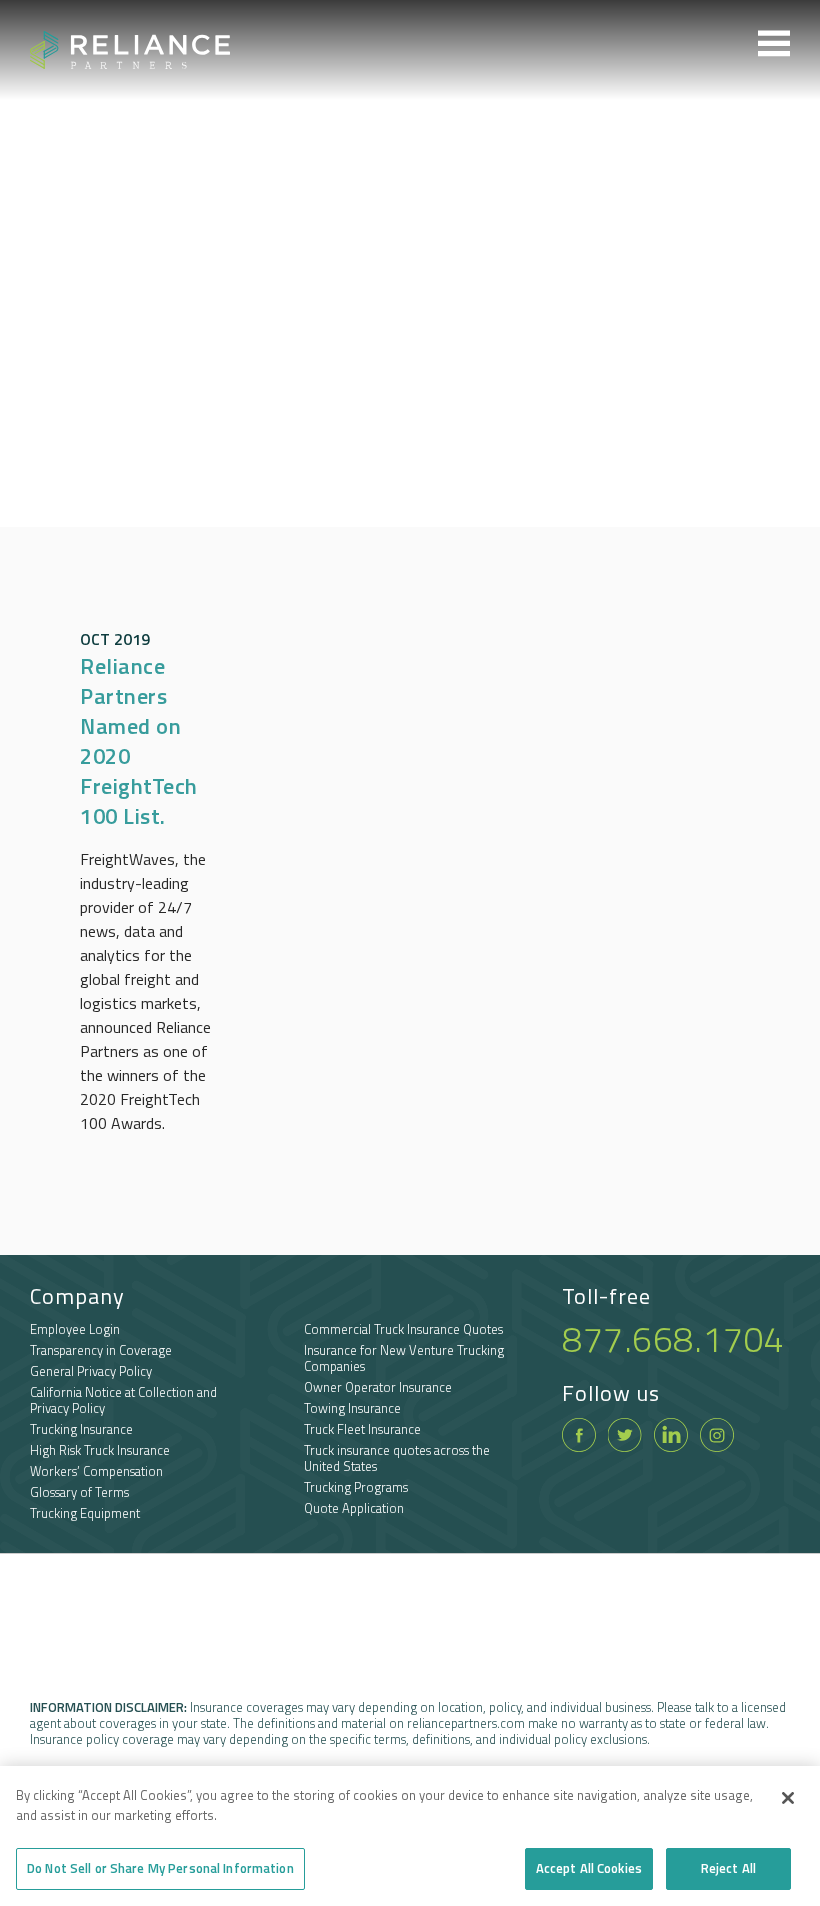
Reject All (728, 1868)
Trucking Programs (356, 1487)
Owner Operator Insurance (378, 1387)
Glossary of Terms (79, 1492)
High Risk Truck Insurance (100, 1450)
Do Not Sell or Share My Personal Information (160, 1868)
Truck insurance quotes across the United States (397, 1458)
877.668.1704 (673, 1339)
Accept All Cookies (589, 1868)
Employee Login (75, 1329)
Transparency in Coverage (101, 1350)
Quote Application (354, 1508)
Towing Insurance (352, 1408)
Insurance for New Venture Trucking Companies (404, 1358)
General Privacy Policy (91, 1371)
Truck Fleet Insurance (362, 1429)
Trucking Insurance (81, 1429)
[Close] (788, 1798)
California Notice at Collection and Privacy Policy (123, 1400)
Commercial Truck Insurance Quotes (403, 1329)
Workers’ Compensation (96, 1471)
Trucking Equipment (85, 1513)
